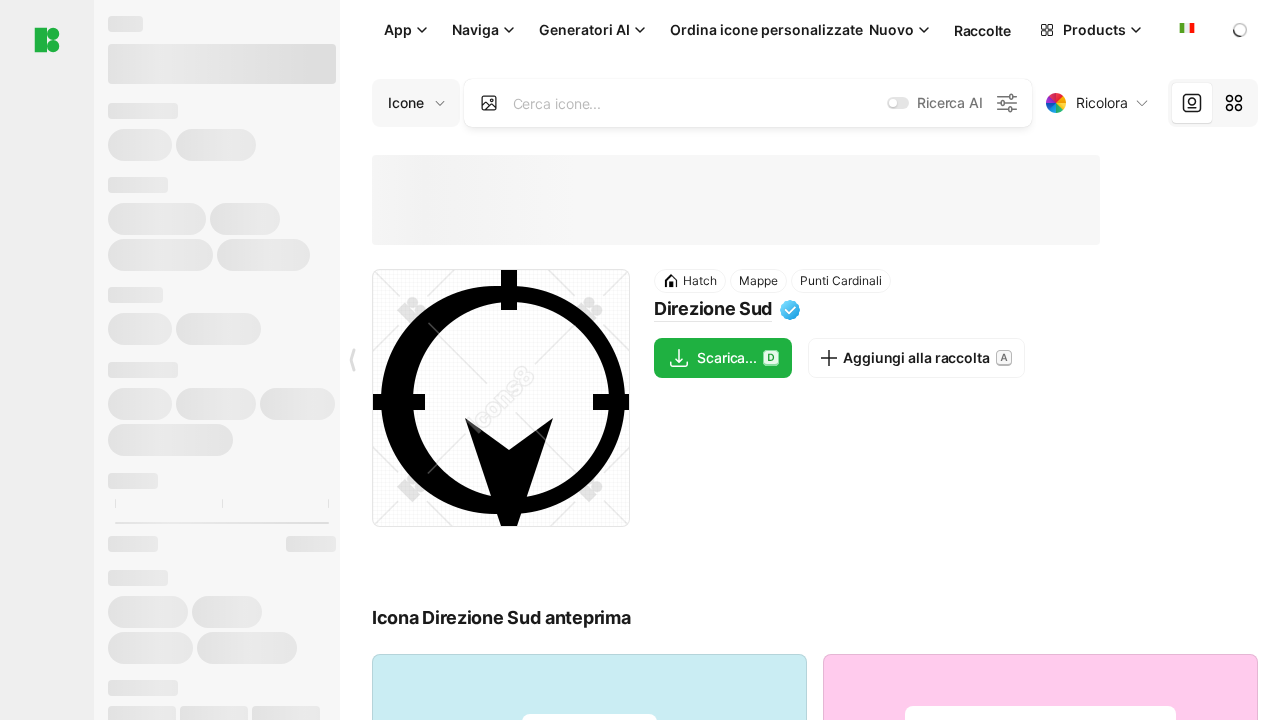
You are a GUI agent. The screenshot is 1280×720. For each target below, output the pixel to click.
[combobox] (1185, 30)
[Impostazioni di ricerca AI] (1007, 103)
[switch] (898, 103)
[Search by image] (489, 103)
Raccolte (982, 30)
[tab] (1192, 103)
